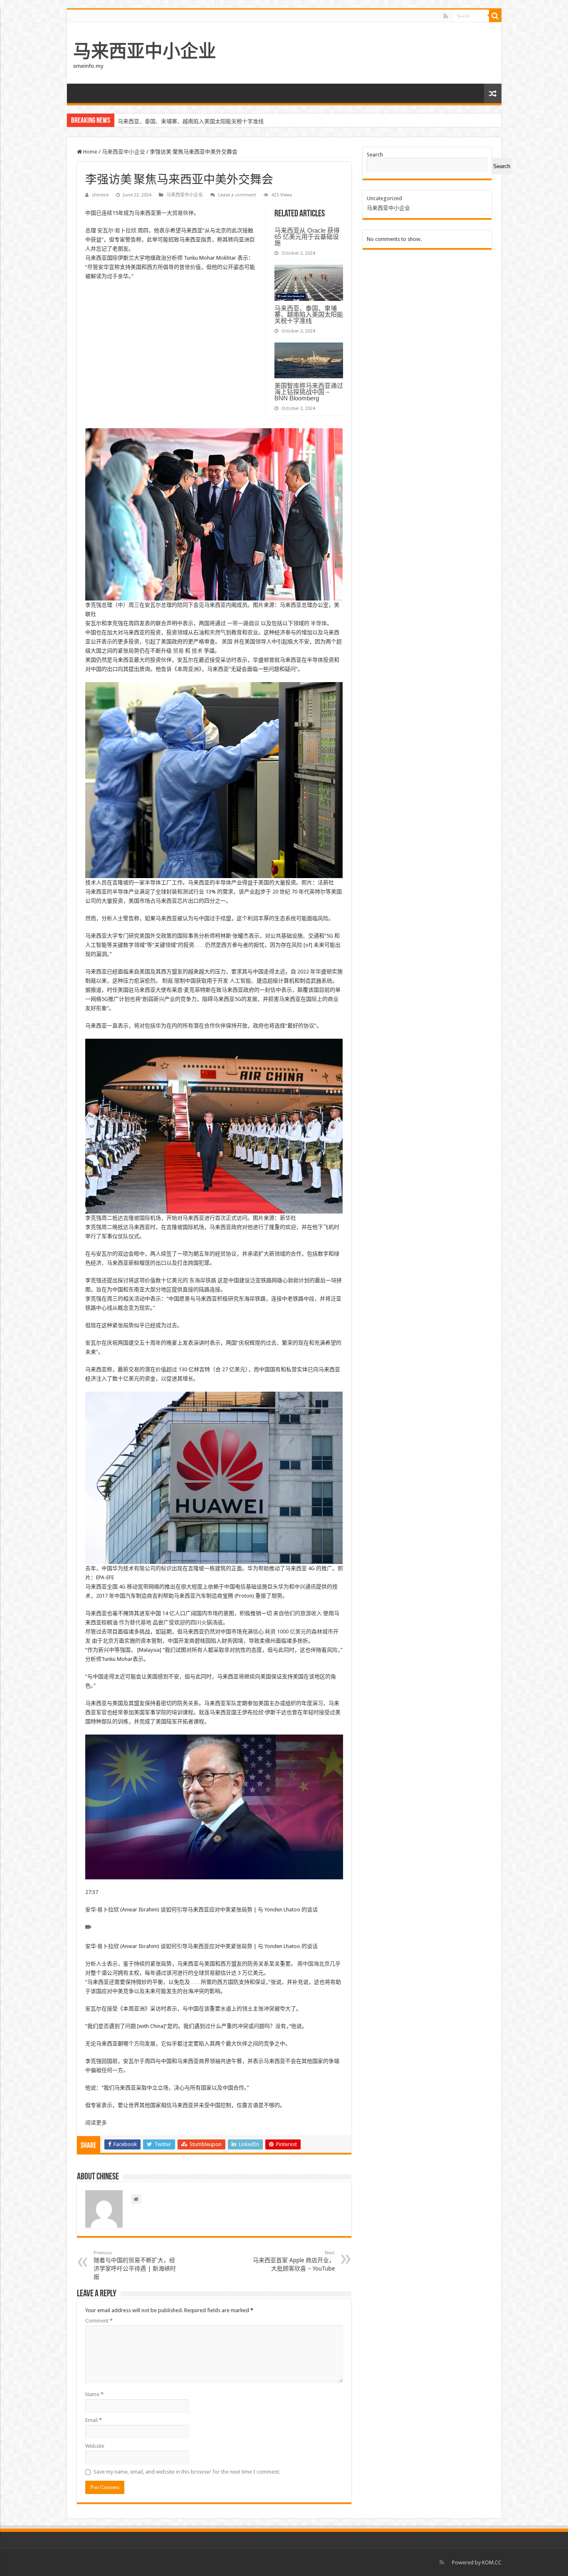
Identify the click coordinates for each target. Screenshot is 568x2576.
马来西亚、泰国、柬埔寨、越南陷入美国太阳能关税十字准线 (309, 314)
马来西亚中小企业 (145, 51)
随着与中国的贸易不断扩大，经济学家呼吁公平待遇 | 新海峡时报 (135, 2265)
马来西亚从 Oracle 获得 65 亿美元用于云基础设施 (307, 237)
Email (94, 2420)
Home (90, 152)
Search (375, 155)
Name (94, 2394)
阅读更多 (96, 2123)
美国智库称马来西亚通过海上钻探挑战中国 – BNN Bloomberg (191, 121)
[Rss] (446, 16)
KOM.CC (492, 2562)
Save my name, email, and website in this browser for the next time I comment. (187, 2472)
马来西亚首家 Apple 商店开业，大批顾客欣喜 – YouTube (294, 2261)
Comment (99, 2321)
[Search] (495, 16)
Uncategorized (384, 198)
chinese (100, 195)
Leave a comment (237, 195)
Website (95, 2446)
